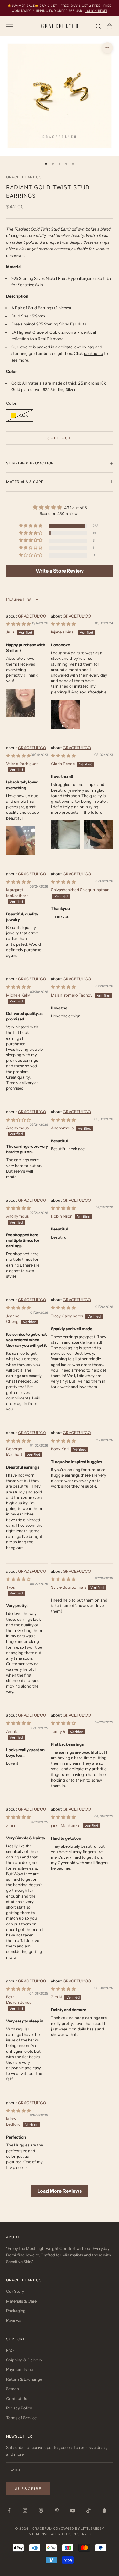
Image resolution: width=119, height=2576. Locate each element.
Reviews (14, 2320)
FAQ (10, 2350)
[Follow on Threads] (41, 2510)
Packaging (16, 2311)
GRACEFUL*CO (32, 616)
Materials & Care (21, 2301)
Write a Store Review (60, 571)
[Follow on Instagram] (25, 2510)
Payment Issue (20, 2369)
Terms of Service (21, 2418)
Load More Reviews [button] (60, 2191)
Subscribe (28, 2489)
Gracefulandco (24, 177)
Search (13, 2389)
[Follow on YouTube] (73, 2510)
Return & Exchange (24, 2379)
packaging (94, 353)
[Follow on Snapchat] (104, 2510)
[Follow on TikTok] (88, 2510)
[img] (60, 507)
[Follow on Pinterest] (57, 2510)
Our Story (15, 2291)
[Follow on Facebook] (9, 2510)
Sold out (59, 438)
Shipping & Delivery (24, 2360)
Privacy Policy (19, 2408)
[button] (31, 526)
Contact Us (16, 2398)
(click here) (96, 11)
